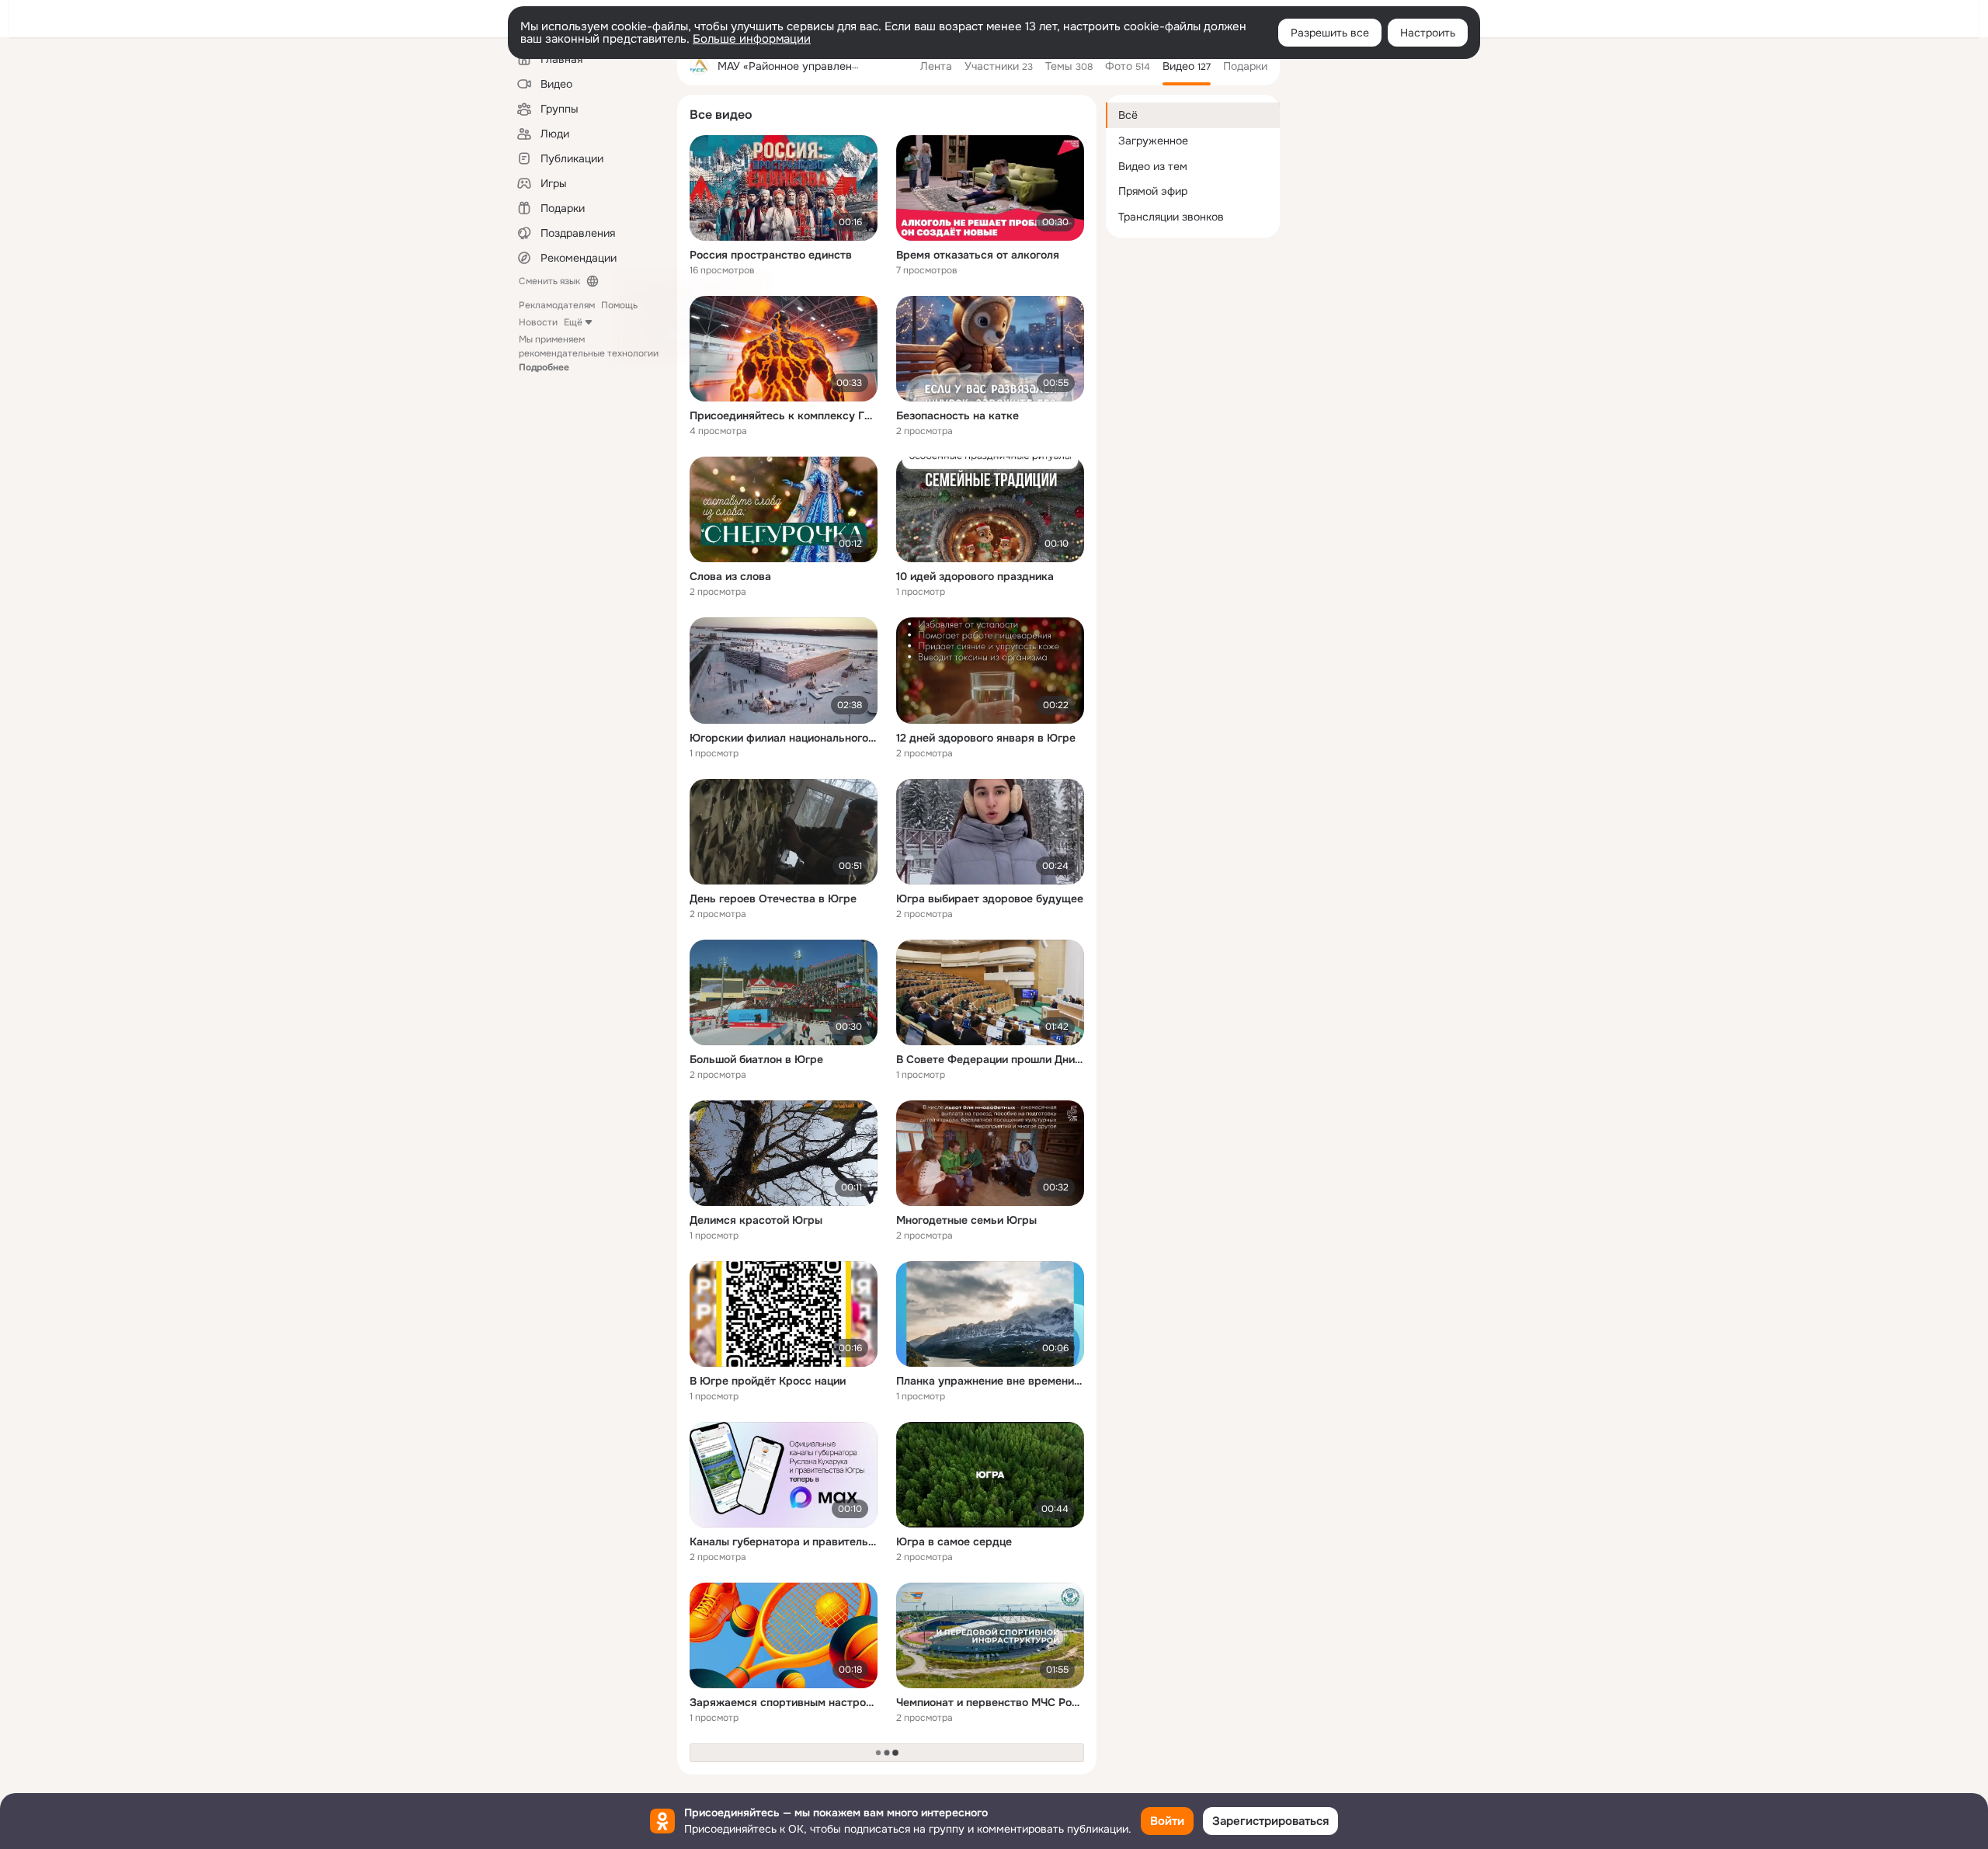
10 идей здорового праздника (975, 576)
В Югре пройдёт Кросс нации (768, 1381)
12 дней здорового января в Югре (986, 738)
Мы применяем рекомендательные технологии (589, 353)
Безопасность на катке (958, 415)
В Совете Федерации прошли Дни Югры (990, 1059)
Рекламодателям (557, 305)
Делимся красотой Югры (756, 1220)
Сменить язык (549, 281)
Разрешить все (1330, 33)
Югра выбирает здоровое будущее (990, 898)
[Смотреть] (784, 188)
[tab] (936, 66)
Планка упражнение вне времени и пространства (990, 1381)
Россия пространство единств (771, 255)
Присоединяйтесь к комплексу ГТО (784, 415)
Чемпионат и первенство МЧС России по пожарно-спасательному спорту (990, 1702)
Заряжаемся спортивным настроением (784, 1702)
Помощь (619, 305)
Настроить (1428, 33)
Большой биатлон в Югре (756, 1059)
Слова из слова (730, 576)
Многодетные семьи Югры (966, 1220)
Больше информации (752, 39)
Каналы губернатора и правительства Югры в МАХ (784, 1541)
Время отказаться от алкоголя (978, 255)
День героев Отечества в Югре (773, 898)
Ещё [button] (573, 322)
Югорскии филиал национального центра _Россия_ (784, 738)
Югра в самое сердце (954, 1541)
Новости (538, 322)
